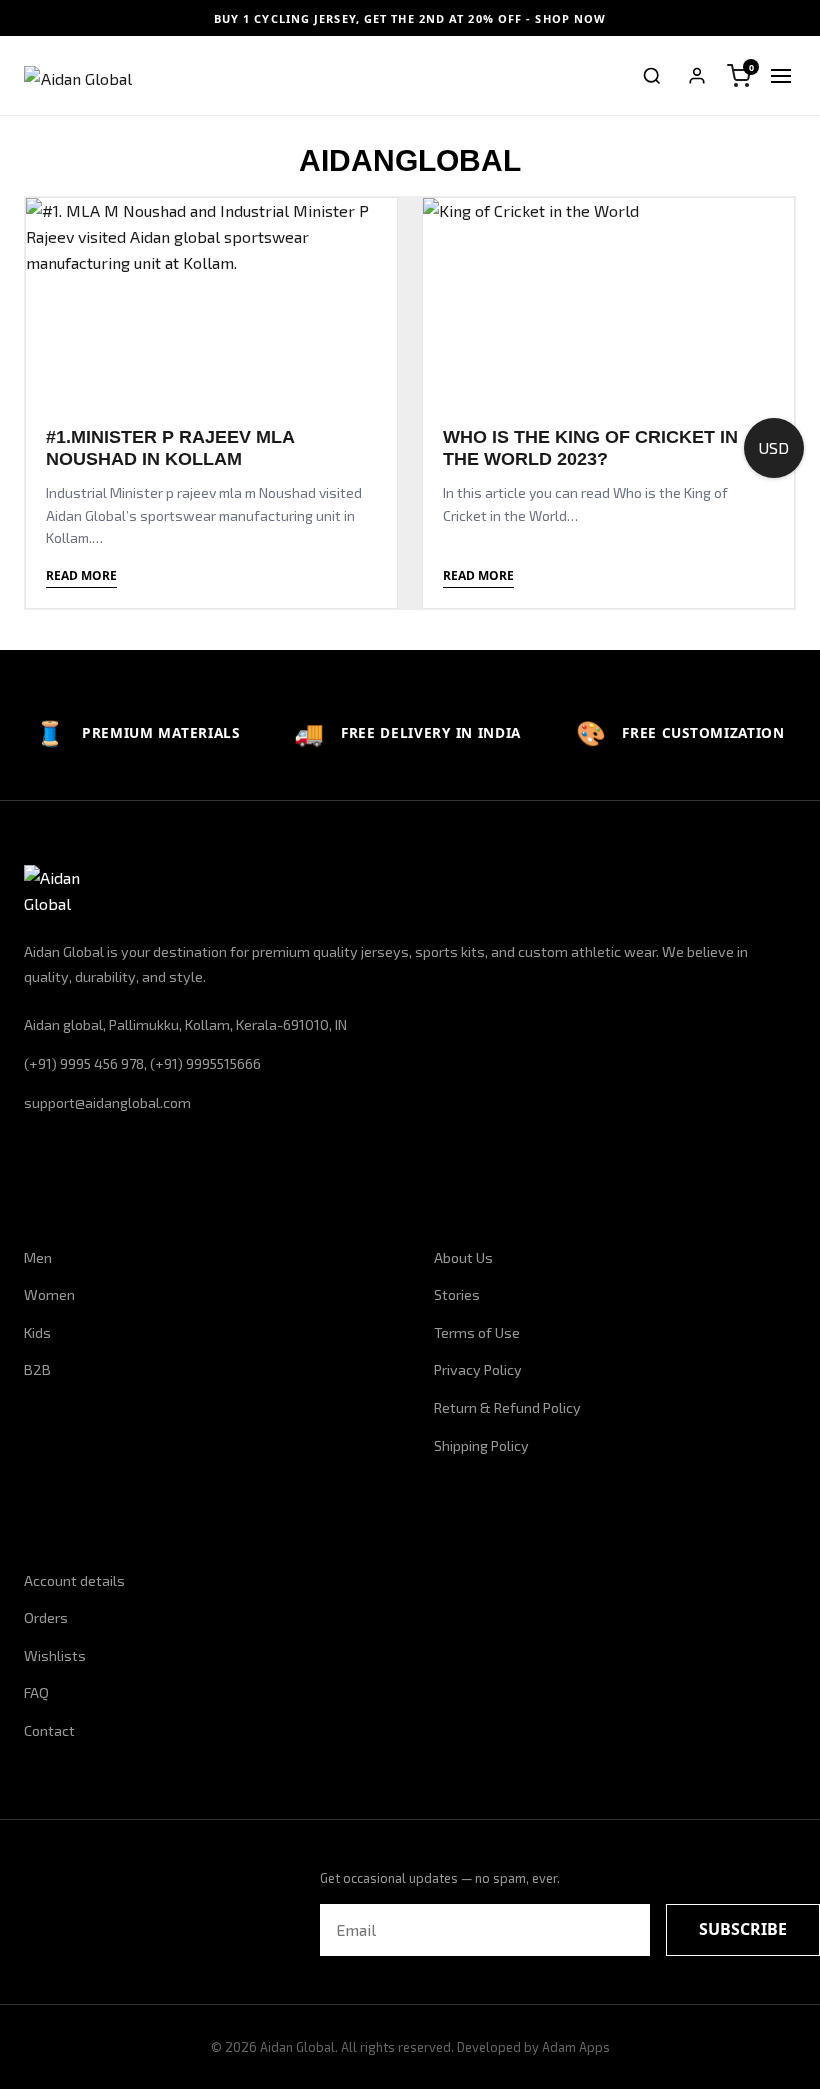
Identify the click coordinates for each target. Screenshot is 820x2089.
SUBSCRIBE (743, 1929)
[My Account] (697, 76)
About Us (463, 1257)
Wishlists (55, 1655)
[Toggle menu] (781, 76)
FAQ (36, 1692)
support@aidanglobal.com (107, 1102)
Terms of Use (477, 1332)
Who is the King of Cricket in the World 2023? (590, 448)
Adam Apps (576, 2047)
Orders (46, 1617)
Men (38, 1257)
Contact (49, 1730)
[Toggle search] (652, 76)
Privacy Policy (478, 1369)
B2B (37, 1369)
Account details (74, 1580)
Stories (457, 1294)
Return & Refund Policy (507, 1407)
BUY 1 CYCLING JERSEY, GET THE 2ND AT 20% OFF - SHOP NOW (410, 18)
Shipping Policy (481, 1445)
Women (49, 1294)
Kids (37, 1332)
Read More (81, 575)
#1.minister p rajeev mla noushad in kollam (170, 448)
